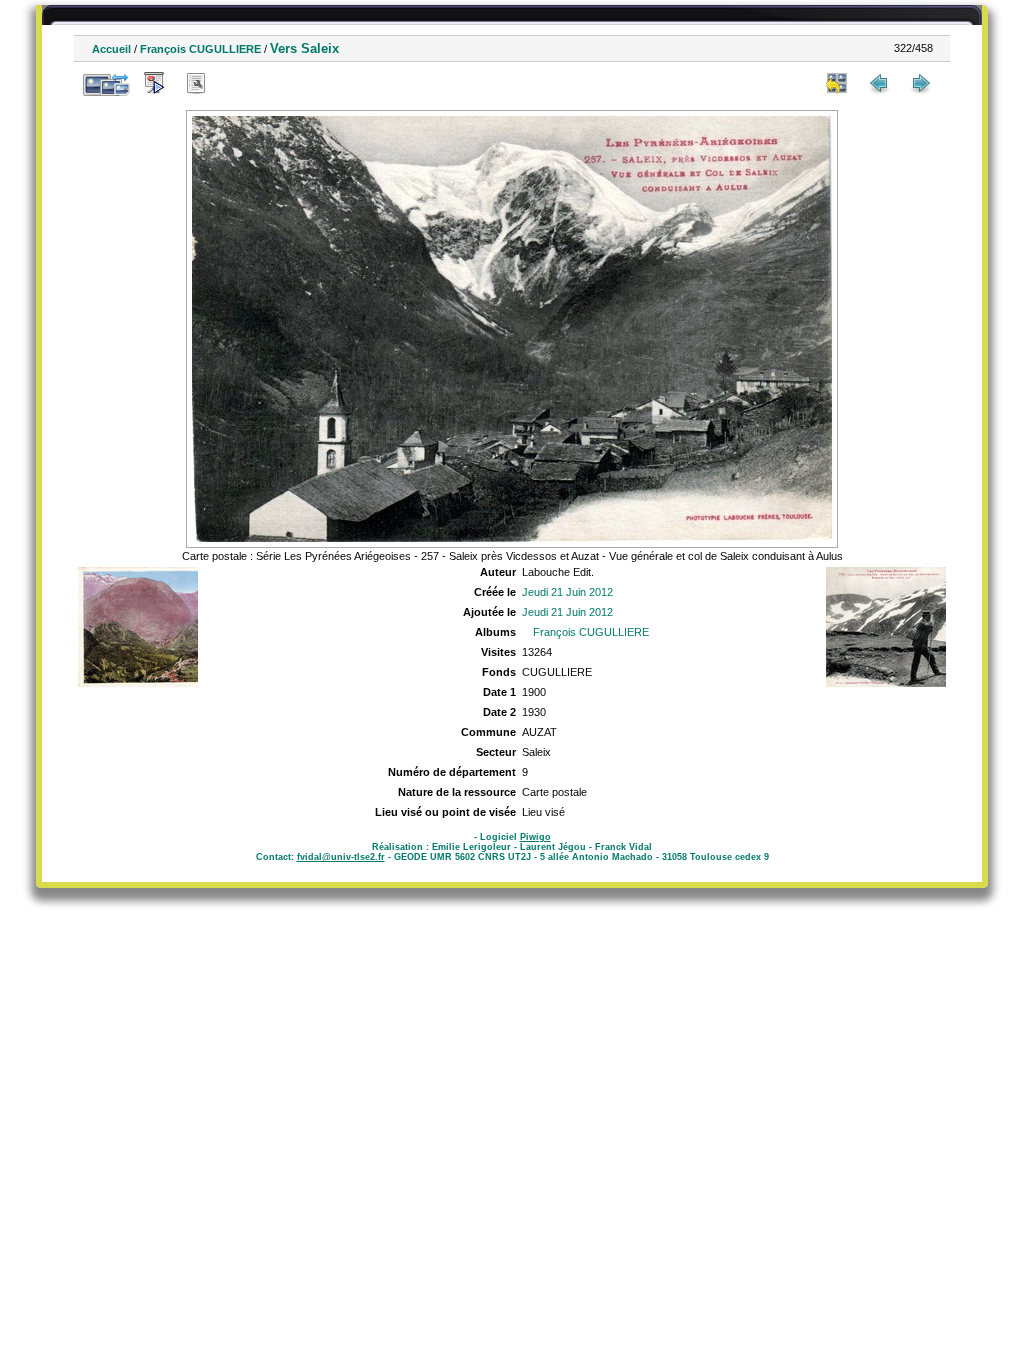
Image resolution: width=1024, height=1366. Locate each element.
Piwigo (535, 837)
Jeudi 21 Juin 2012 (567, 592)
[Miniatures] (837, 83)
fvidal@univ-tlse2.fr (341, 857)
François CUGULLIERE (200, 49)
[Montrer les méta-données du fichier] (196, 83)
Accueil (111, 49)
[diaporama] (154, 83)
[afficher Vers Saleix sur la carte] (238, 83)
